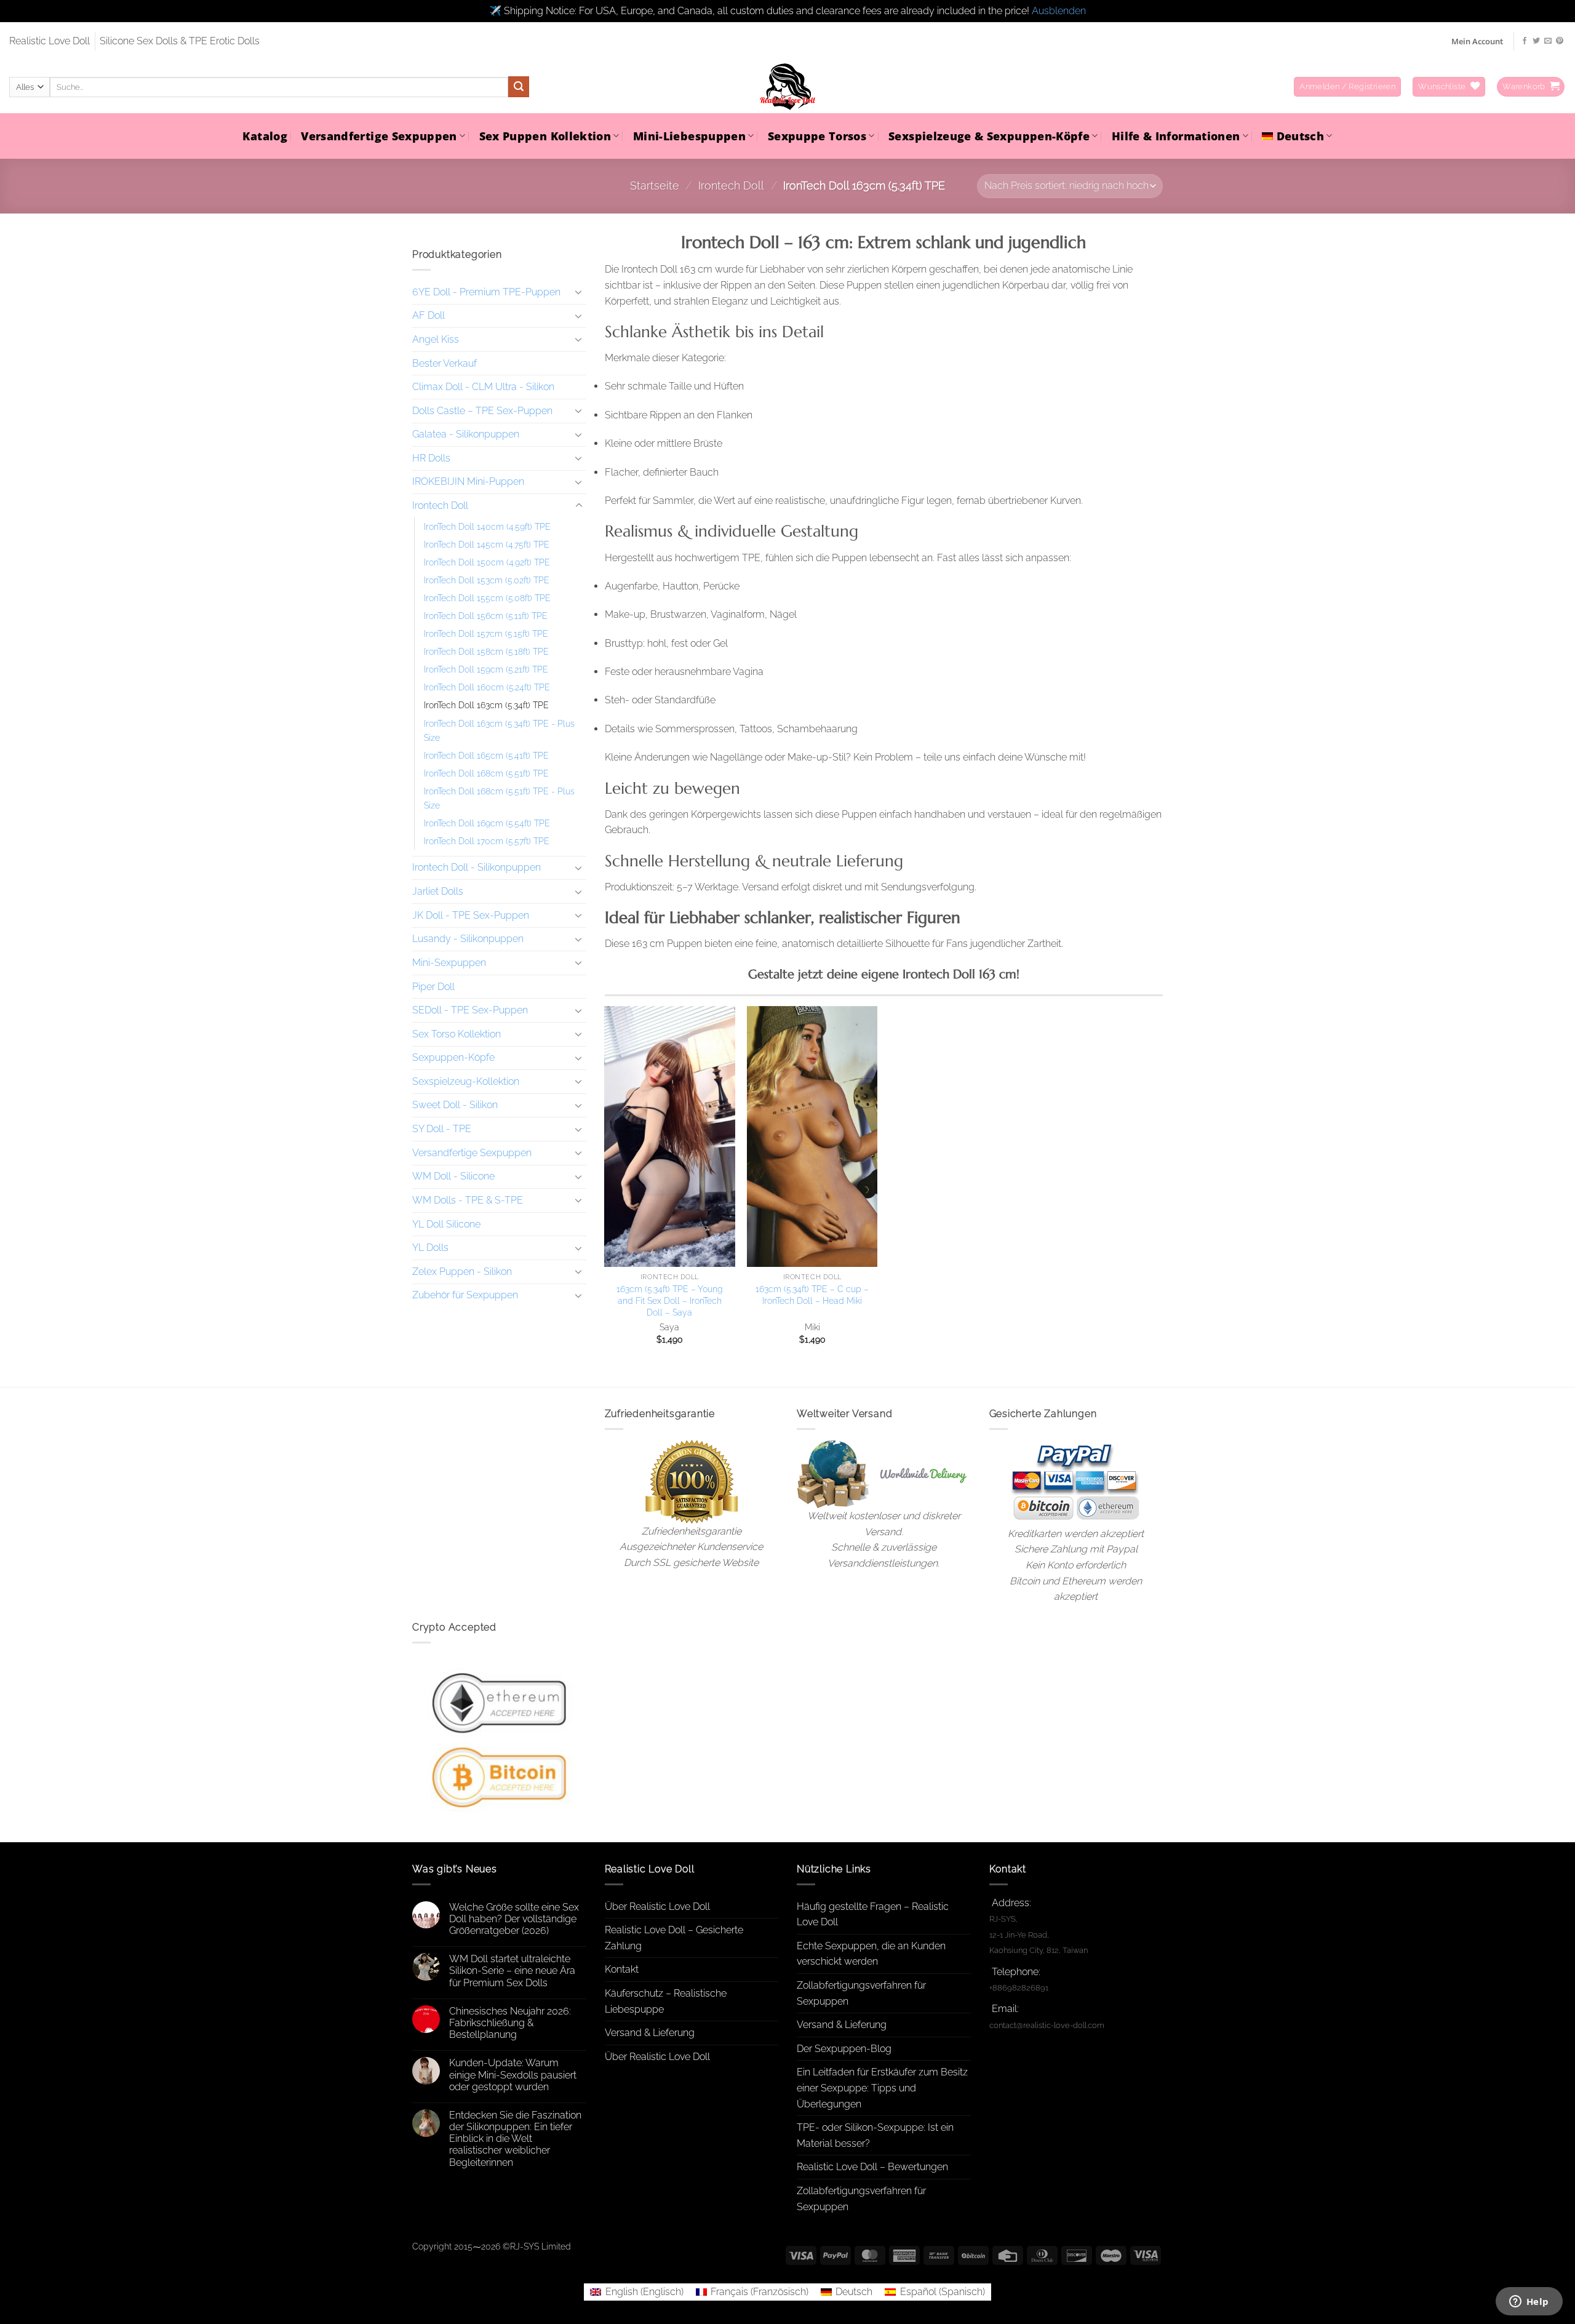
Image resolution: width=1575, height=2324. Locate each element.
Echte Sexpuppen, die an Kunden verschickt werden (871, 1954)
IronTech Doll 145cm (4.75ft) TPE (487, 544)
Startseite (655, 186)
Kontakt (622, 1969)
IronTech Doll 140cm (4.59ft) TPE (487, 526)
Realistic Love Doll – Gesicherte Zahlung (674, 1938)
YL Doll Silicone (446, 1224)
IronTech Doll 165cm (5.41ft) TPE (486, 755)
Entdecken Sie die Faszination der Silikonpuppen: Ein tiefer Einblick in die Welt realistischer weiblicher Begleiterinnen (515, 2139)
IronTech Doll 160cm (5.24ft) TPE (487, 687)
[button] (1347, 87)
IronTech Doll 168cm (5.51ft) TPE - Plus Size (499, 797)
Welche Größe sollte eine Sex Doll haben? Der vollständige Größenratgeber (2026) (514, 1919)
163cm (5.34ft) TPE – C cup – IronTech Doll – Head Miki (812, 1295)
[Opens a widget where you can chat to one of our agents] (1529, 2302)
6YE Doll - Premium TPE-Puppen (486, 292)
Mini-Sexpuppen (449, 963)
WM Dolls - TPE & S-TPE (468, 1200)
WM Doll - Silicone (453, 1176)
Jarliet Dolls (438, 891)
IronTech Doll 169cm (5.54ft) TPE (487, 822)
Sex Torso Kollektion (457, 1034)
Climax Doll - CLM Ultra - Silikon (483, 387)
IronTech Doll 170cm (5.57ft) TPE (487, 840)
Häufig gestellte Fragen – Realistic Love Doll (873, 1915)
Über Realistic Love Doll (657, 1907)
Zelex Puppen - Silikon (462, 1272)
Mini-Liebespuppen (689, 136)
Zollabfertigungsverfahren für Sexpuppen (861, 1993)
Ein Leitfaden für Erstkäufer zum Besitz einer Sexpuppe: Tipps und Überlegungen (882, 2088)
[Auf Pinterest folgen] (1560, 41)
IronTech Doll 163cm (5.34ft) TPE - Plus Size (499, 730)
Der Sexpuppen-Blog (844, 2049)
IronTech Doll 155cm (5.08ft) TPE (487, 598)
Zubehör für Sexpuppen (465, 1295)
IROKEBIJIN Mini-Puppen (468, 481)
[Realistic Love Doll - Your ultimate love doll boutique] (787, 87)
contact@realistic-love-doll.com (1047, 2025)
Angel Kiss (436, 339)
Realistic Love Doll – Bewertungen (872, 2167)
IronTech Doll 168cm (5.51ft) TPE (486, 773)
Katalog (265, 136)
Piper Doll (433, 986)
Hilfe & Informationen (1176, 136)
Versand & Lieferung (650, 2033)
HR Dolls (431, 458)
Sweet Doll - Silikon (455, 1105)
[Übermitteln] (519, 87)
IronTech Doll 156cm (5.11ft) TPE (486, 616)
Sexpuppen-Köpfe (453, 1057)
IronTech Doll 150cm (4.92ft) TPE (487, 562)
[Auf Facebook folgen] (1525, 41)
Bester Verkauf (445, 363)
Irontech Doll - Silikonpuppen (476, 867)
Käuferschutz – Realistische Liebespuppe (666, 2001)
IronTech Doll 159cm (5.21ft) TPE (486, 669)
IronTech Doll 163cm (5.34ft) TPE (486, 705)
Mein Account (1477, 41)
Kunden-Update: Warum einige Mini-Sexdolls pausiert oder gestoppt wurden (513, 2074)
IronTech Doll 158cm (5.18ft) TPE (486, 651)
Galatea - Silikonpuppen (466, 434)
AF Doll (429, 315)
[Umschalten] (579, 292)
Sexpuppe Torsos (817, 136)
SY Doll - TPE (442, 1129)
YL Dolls (430, 1248)
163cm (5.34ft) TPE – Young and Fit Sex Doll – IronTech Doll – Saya (670, 1300)
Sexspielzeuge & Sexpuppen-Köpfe (989, 136)
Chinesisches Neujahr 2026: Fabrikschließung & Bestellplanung (510, 2023)
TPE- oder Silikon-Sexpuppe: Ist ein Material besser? (875, 2135)
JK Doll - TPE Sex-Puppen (471, 915)
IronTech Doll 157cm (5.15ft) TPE (486, 633)
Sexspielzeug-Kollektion (466, 1081)
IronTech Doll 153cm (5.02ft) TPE (487, 580)
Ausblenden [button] (1059, 11)
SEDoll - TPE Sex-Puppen (470, 1010)
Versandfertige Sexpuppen (379, 136)
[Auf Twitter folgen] (1536, 41)
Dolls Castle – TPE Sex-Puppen (482, 411)
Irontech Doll (731, 186)
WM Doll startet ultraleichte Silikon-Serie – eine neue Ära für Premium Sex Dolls (512, 1971)
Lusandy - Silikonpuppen (468, 939)
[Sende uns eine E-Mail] (1548, 41)
